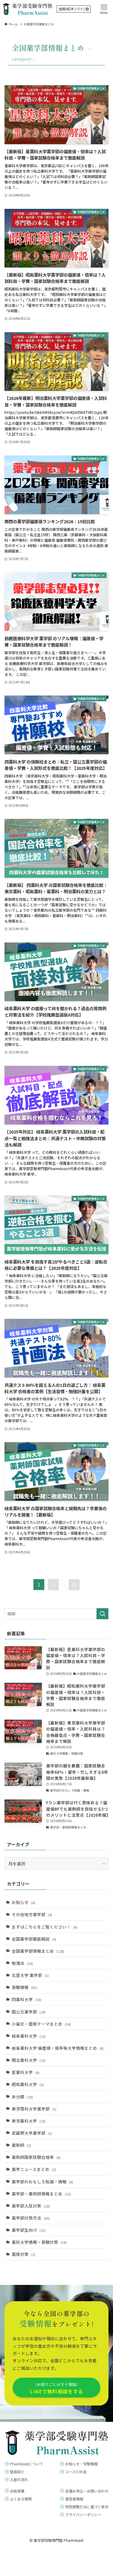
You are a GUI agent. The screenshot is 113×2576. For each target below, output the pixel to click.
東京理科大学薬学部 (34, 2109)
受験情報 (24, 1987)
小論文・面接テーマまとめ (41, 2024)
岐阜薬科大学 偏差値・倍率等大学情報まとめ (58, 2048)
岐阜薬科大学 (29, 2036)
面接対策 (24, 2254)
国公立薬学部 (29, 2012)
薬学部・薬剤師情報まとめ (41, 2194)
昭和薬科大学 (28, 2084)
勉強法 (22, 1963)
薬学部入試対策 (31, 2206)
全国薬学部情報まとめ (38, 1951)
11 (74, 1585)
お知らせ (24, 1902)
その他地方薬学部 (32, 1914)
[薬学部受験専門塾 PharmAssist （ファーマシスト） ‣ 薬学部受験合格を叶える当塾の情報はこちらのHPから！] (28, 9)
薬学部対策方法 (31, 2218)
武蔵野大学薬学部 (32, 2133)
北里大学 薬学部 (30, 1975)
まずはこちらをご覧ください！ (45, 1927)
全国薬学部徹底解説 (34, 1939)
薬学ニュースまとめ (34, 2169)
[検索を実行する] (102, 1614)
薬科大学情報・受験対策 (39, 2242)
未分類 (22, 2097)
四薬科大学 (27, 1999)
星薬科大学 (26, 2072)
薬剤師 (21, 2145)
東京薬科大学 (29, 2121)
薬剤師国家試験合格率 (36, 2157)
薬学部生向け (29, 2230)
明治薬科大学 (29, 2060)
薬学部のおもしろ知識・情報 (42, 2182)
